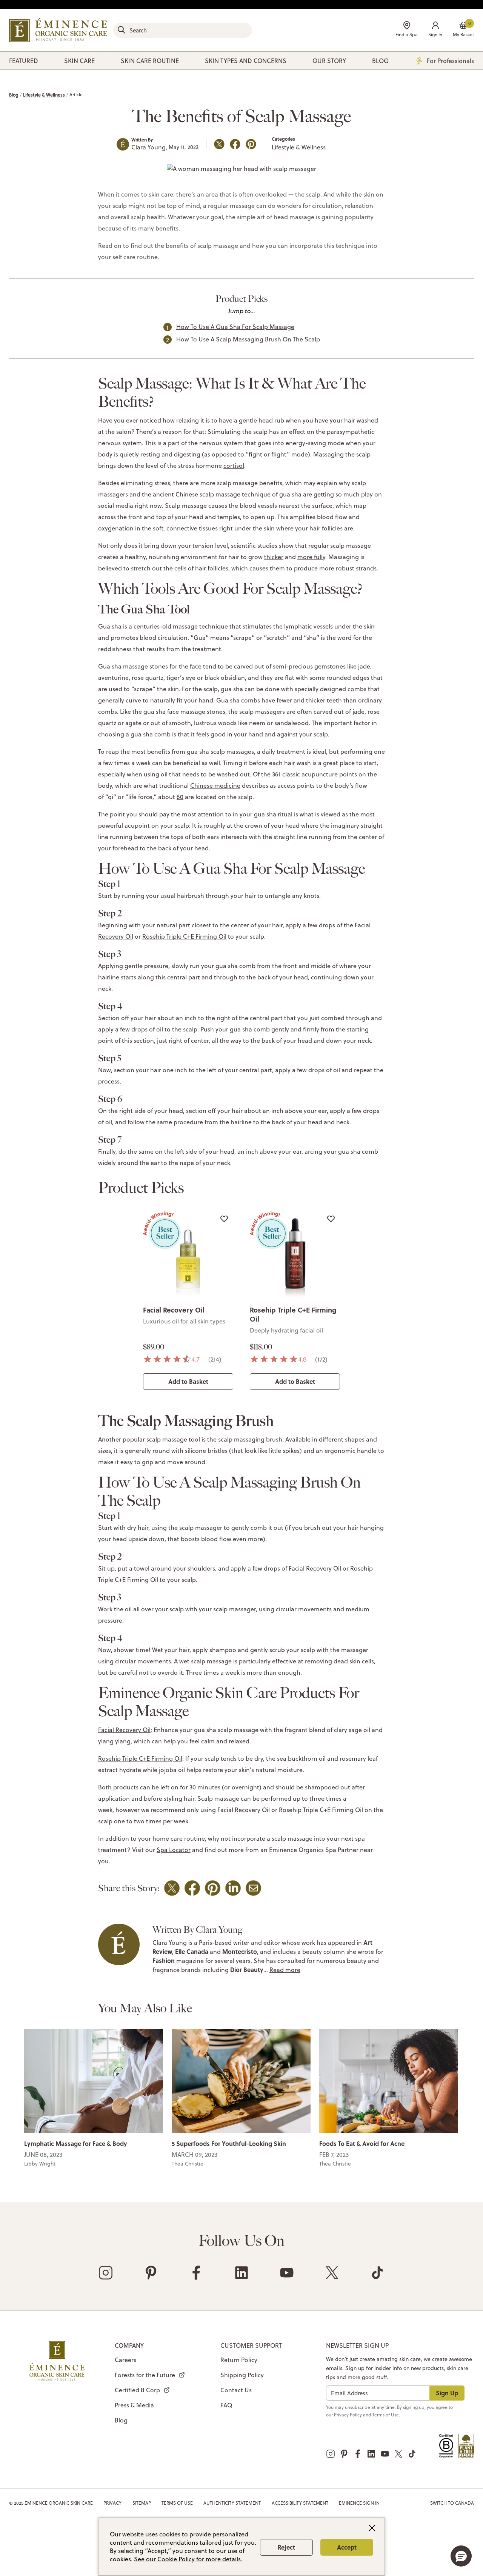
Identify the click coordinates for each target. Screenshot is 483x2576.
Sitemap (142, 2503)
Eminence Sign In (359, 2503)
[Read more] (94, 2080)
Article (76, 95)
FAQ (226, 2405)
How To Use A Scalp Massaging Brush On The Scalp (248, 339)
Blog (14, 95)
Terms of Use (177, 2503)
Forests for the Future (145, 2375)
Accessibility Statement (300, 2503)
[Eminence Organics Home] (58, 30)
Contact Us (236, 2390)
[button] (435, 30)
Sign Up (447, 2393)
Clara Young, (149, 147)
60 (180, 797)
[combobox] (183, 30)
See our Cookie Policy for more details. (188, 2559)
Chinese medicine (215, 785)
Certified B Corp (137, 2390)
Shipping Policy (242, 2375)
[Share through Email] (253, 1888)
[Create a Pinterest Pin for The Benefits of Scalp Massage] (251, 144)
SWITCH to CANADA (452, 2503)
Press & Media (134, 2405)
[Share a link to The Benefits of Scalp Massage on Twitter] (219, 144)
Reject (286, 2547)
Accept (347, 2547)
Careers (125, 2360)
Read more (285, 1970)
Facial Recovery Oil (174, 1310)
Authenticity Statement (232, 2503)
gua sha (290, 494)
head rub (271, 420)
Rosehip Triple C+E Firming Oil (184, 936)
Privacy (112, 2503)
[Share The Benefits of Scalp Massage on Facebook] (235, 144)
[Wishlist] (224, 1219)
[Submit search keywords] (122, 30)
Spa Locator (174, 1850)
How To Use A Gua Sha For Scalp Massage (235, 327)
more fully (311, 557)
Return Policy (239, 2360)
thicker (274, 557)
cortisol (234, 466)
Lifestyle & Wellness (44, 95)
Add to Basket (188, 1381)
